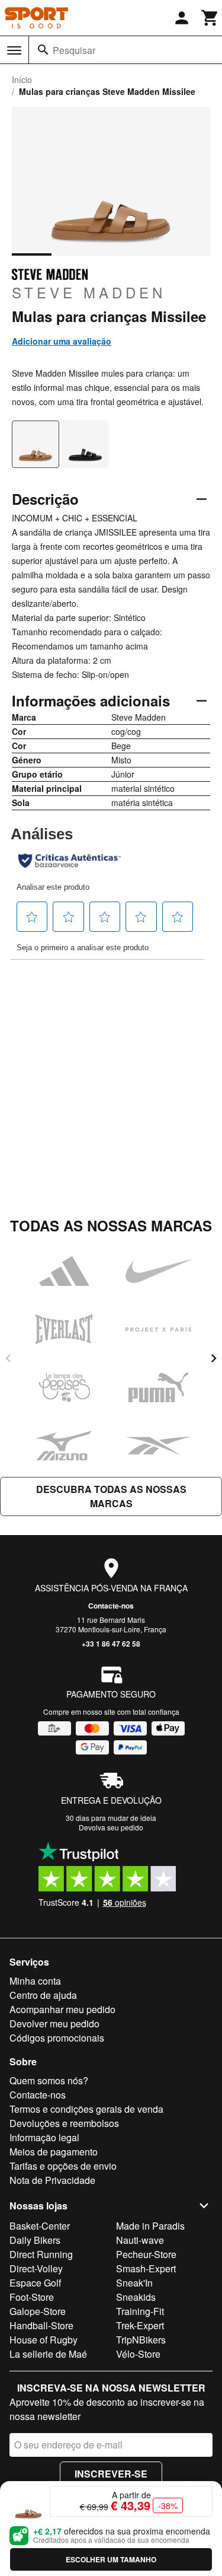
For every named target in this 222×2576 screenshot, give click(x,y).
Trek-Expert (140, 2325)
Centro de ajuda (43, 1995)
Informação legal (44, 2137)
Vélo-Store (138, 2354)
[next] (214, 1358)
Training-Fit (140, 2311)
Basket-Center (40, 2226)
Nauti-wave (140, 2240)
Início (22, 79)
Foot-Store (32, 2297)
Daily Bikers (35, 2240)
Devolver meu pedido (54, 2023)
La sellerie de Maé (48, 2354)
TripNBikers (141, 2340)
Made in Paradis (150, 2226)
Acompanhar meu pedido (62, 2009)
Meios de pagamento (54, 2152)
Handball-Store (41, 2325)
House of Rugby (44, 2340)
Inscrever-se (111, 2474)
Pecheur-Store (146, 2254)
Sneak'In (134, 2283)
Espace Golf (35, 2283)
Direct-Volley (36, 2268)
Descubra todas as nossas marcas (111, 1496)
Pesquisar (74, 50)
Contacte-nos (111, 1606)
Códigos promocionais (57, 2038)
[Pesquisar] (43, 50)
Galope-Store (38, 2311)
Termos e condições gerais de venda (86, 2109)
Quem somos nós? (49, 2080)
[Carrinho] (210, 18)
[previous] (8, 1358)
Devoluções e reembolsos (64, 2123)
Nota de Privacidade (52, 2180)
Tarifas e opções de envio (63, 2166)
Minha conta (35, 1981)
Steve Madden (89, 292)
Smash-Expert (146, 2268)
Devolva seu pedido (111, 1827)
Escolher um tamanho (111, 2559)
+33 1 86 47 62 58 (111, 1644)
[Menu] (14, 50)
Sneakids (136, 2297)
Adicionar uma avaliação (62, 341)
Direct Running (41, 2254)
